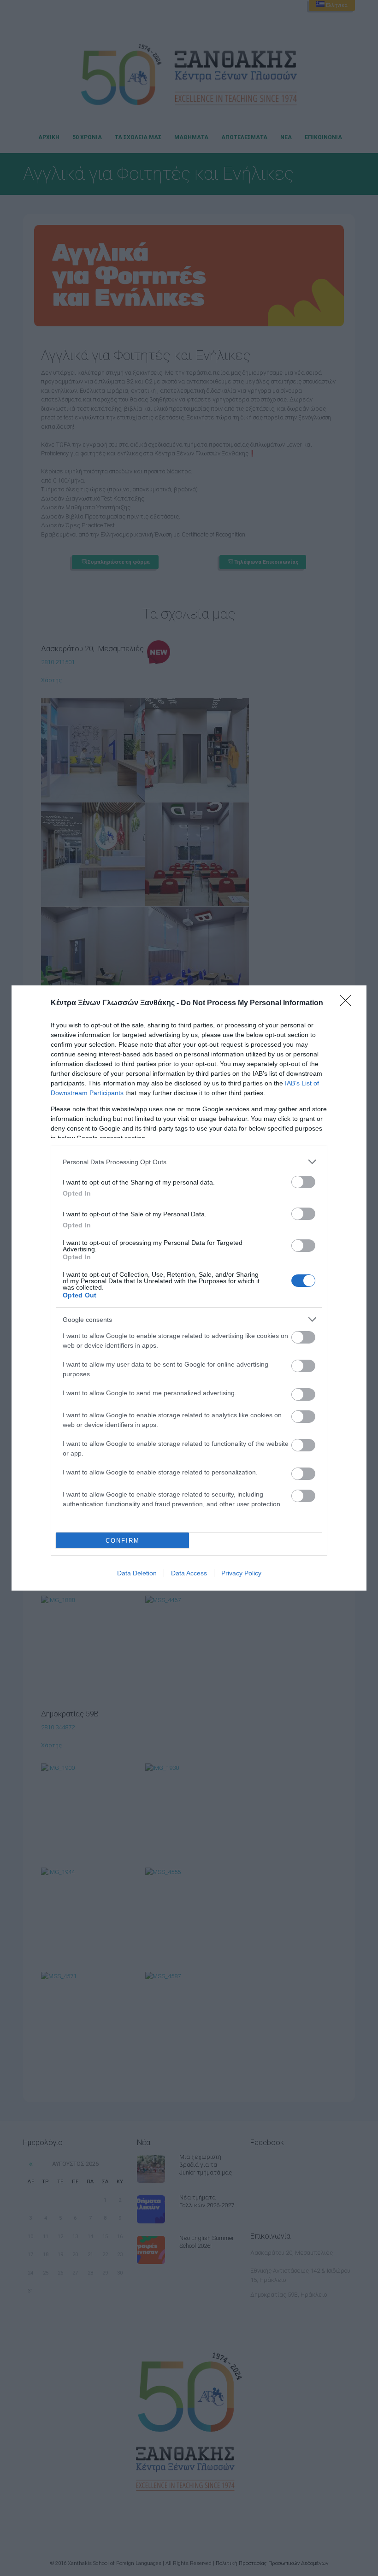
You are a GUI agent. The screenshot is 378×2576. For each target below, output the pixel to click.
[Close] (348, 1003)
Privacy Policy (241, 1573)
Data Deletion (137, 1573)
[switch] (303, 1182)
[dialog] (189, 1288)
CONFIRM (123, 1541)
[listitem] (189, 1162)
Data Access (189, 1573)
